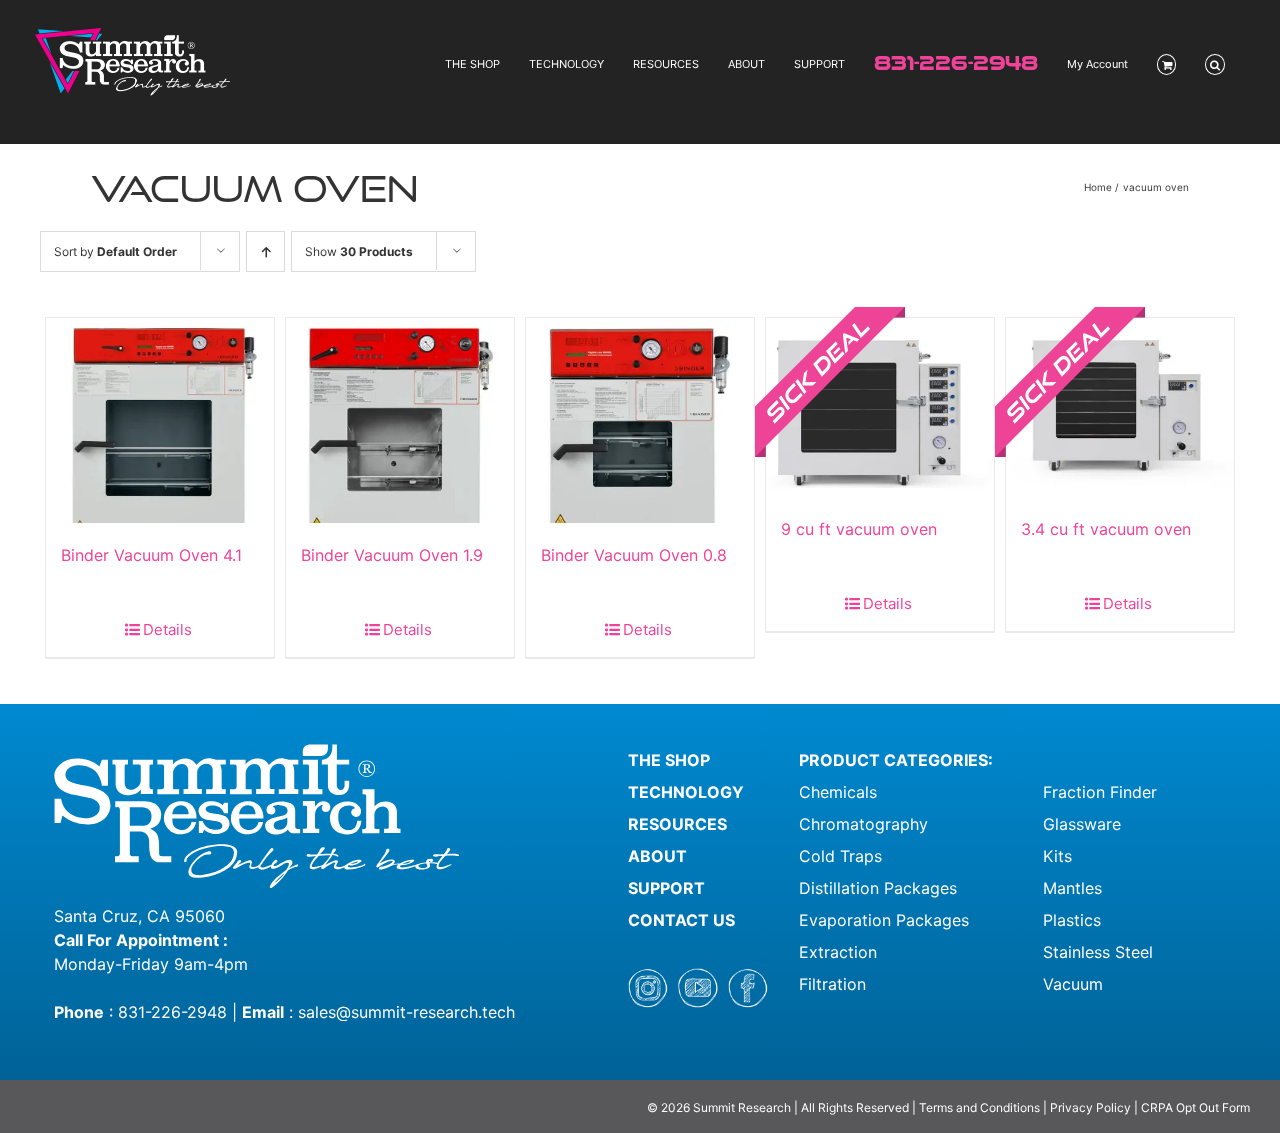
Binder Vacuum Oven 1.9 (392, 555)
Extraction (838, 952)
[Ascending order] (265, 251)
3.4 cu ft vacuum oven (1106, 529)
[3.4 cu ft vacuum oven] (1120, 407)
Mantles (1072, 888)
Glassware (1082, 824)
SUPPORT (666, 888)
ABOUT (657, 856)
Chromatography (863, 824)
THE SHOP (669, 760)
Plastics (1072, 920)
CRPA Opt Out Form (1195, 1107)
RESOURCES (677, 824)
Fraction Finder (1100, 792)
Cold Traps (840, 856)
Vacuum (1073, 984)
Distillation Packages (878, 888)
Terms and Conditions (981, 1107)
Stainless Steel (1098, 952)
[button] (1215, 64)
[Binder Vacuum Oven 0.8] (640, 420)
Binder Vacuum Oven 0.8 (634, 555)
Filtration (832, 984)
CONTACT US (681, 920)
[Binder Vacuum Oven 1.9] (400, 420)
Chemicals (838, 792)
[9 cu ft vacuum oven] (880, 407)
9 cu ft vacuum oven (859, 529)
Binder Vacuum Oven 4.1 (151, 555)
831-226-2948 (172, 1012)
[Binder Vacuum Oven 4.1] (160, 420)
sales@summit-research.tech (406, 1012)
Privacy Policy (1090, 1107)
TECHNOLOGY (686, 792)
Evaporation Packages (884, 920)
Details (167, 629)
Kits (1057, 856)
